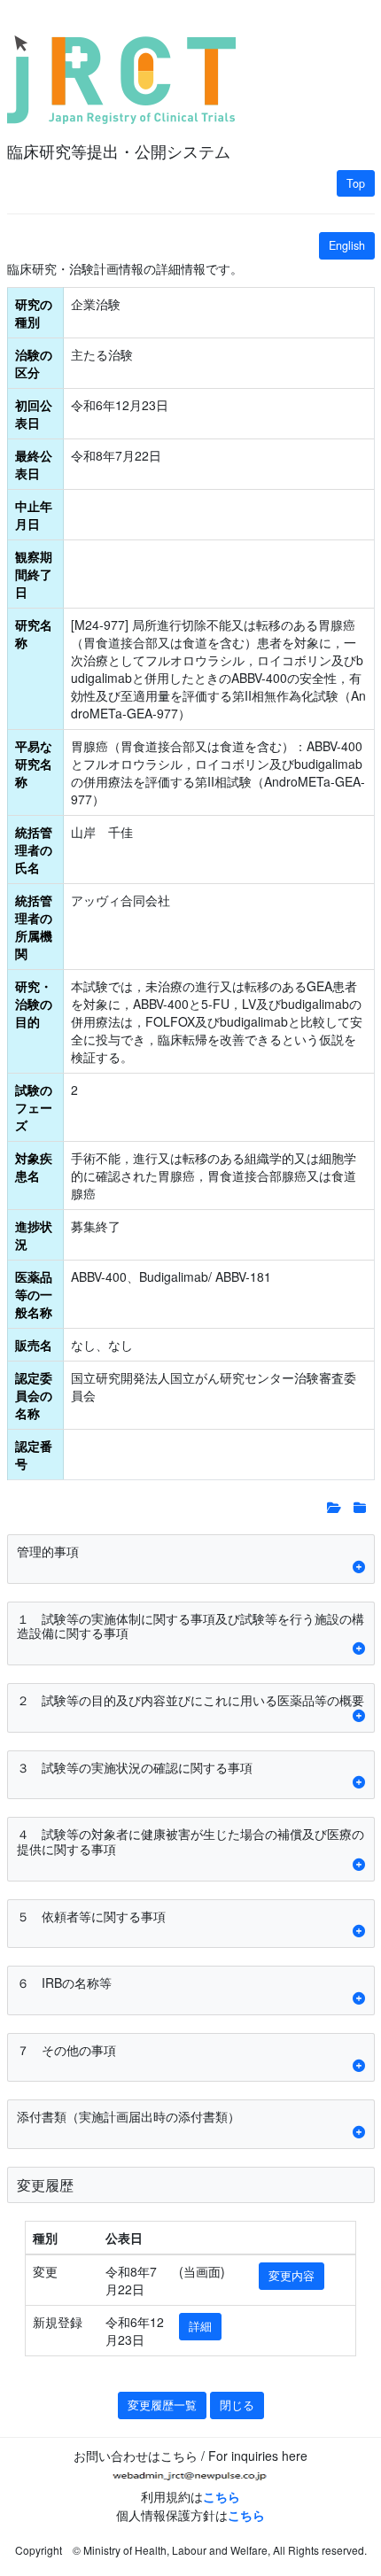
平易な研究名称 (34, 764)
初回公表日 (34, 414)
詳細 (200, 2326)
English (347, 245)
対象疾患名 (34, 1167)
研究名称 (34, 633)
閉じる (237, 2405)
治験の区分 (34, 363)
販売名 (34, 1345)
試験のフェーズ (34, 1107)
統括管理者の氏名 (34, 850)
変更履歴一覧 (162, 2405)
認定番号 (34, 1455)
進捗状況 (34, 1235)
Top (356, 183)
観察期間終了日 (34, 574)
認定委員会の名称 (34, 1395)
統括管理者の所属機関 (34, 927)
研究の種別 (34, 313)
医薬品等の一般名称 (34, 1294)
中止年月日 (34, 515)
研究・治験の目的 (34, 1004)
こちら (222, 2496)
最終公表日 (34, 464)
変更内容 (292, 2276)
